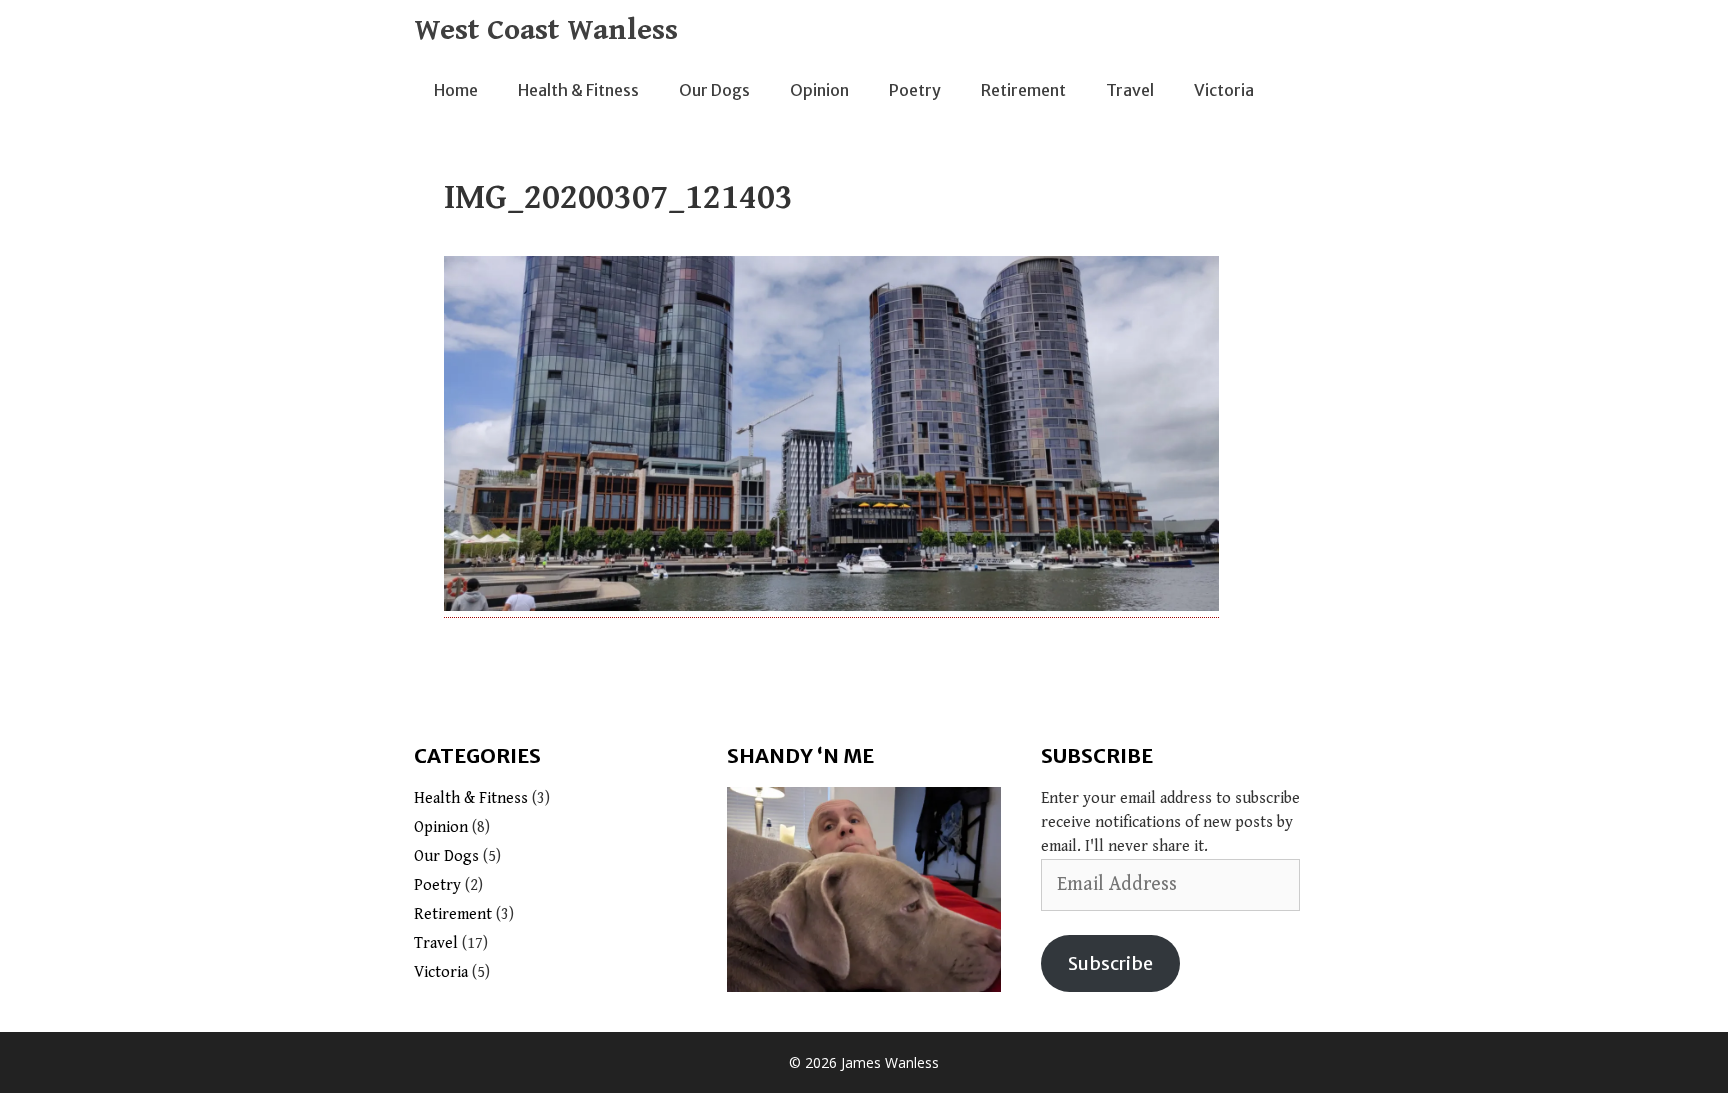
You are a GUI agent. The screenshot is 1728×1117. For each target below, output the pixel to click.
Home (456, 90)
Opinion (819, 90)
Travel (1130, 90)
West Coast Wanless (546, 30)
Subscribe (1110, 963)
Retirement (1023, 90)
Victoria (1224, 90)
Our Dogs (714, 90)
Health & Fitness (578, 90)
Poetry (915, 90)
